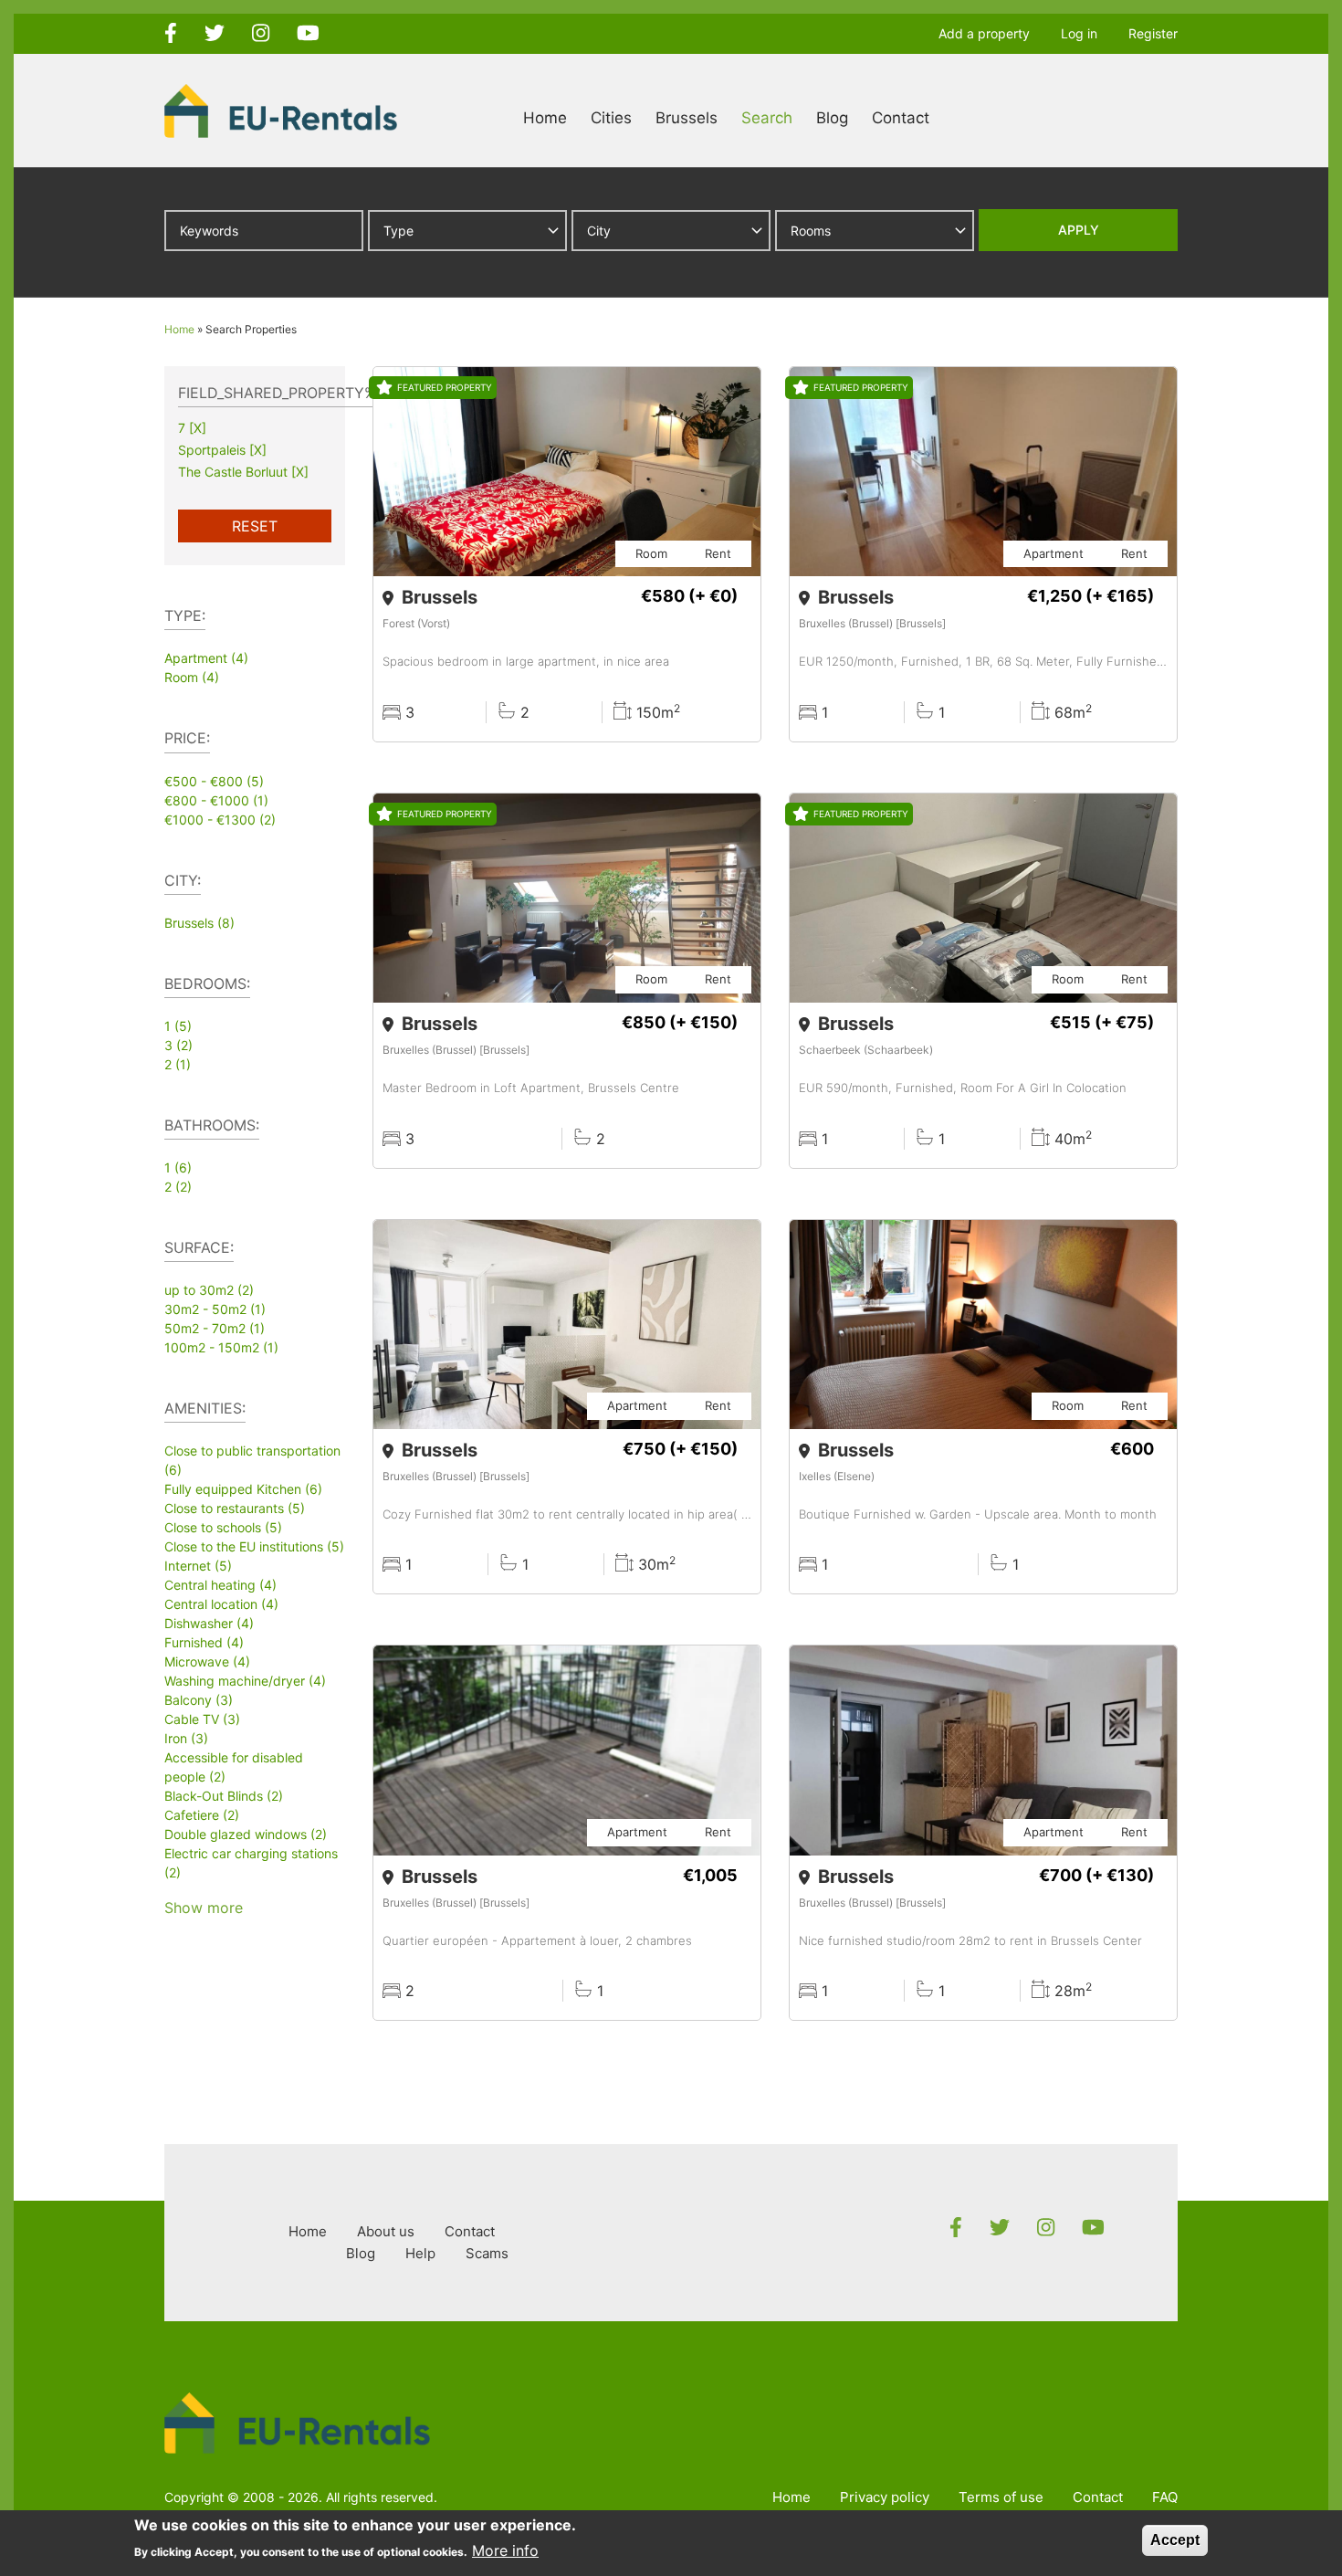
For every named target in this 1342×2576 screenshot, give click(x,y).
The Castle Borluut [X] (243, 472)
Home (545, 118)
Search (767, 118)
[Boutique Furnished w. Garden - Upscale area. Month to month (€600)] (983, 1407)
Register (1153, 33)
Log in (1079, 33)
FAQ (1165, 2497)
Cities (611, 118)
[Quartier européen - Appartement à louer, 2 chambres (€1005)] (567, 1833)
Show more (204, 1908)
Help (420, 2253)
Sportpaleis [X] (222, 450)
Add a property (984, 33)
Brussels (687, 118)
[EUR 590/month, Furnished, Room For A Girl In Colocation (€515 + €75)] (983, 981)
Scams (487, 2253)
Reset (255, 526)
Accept (1175, 2540)
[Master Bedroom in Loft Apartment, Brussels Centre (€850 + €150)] (567, 981)
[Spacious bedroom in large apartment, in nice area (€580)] (567, 554)
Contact (901, 118)
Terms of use (1001, 2497)
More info (505, 2550)
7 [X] (192, 428)
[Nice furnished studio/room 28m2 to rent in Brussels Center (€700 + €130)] (983, 1833)
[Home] (281, 110)
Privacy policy (885, 2497)
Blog (832, 118)
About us (386, 2231)
